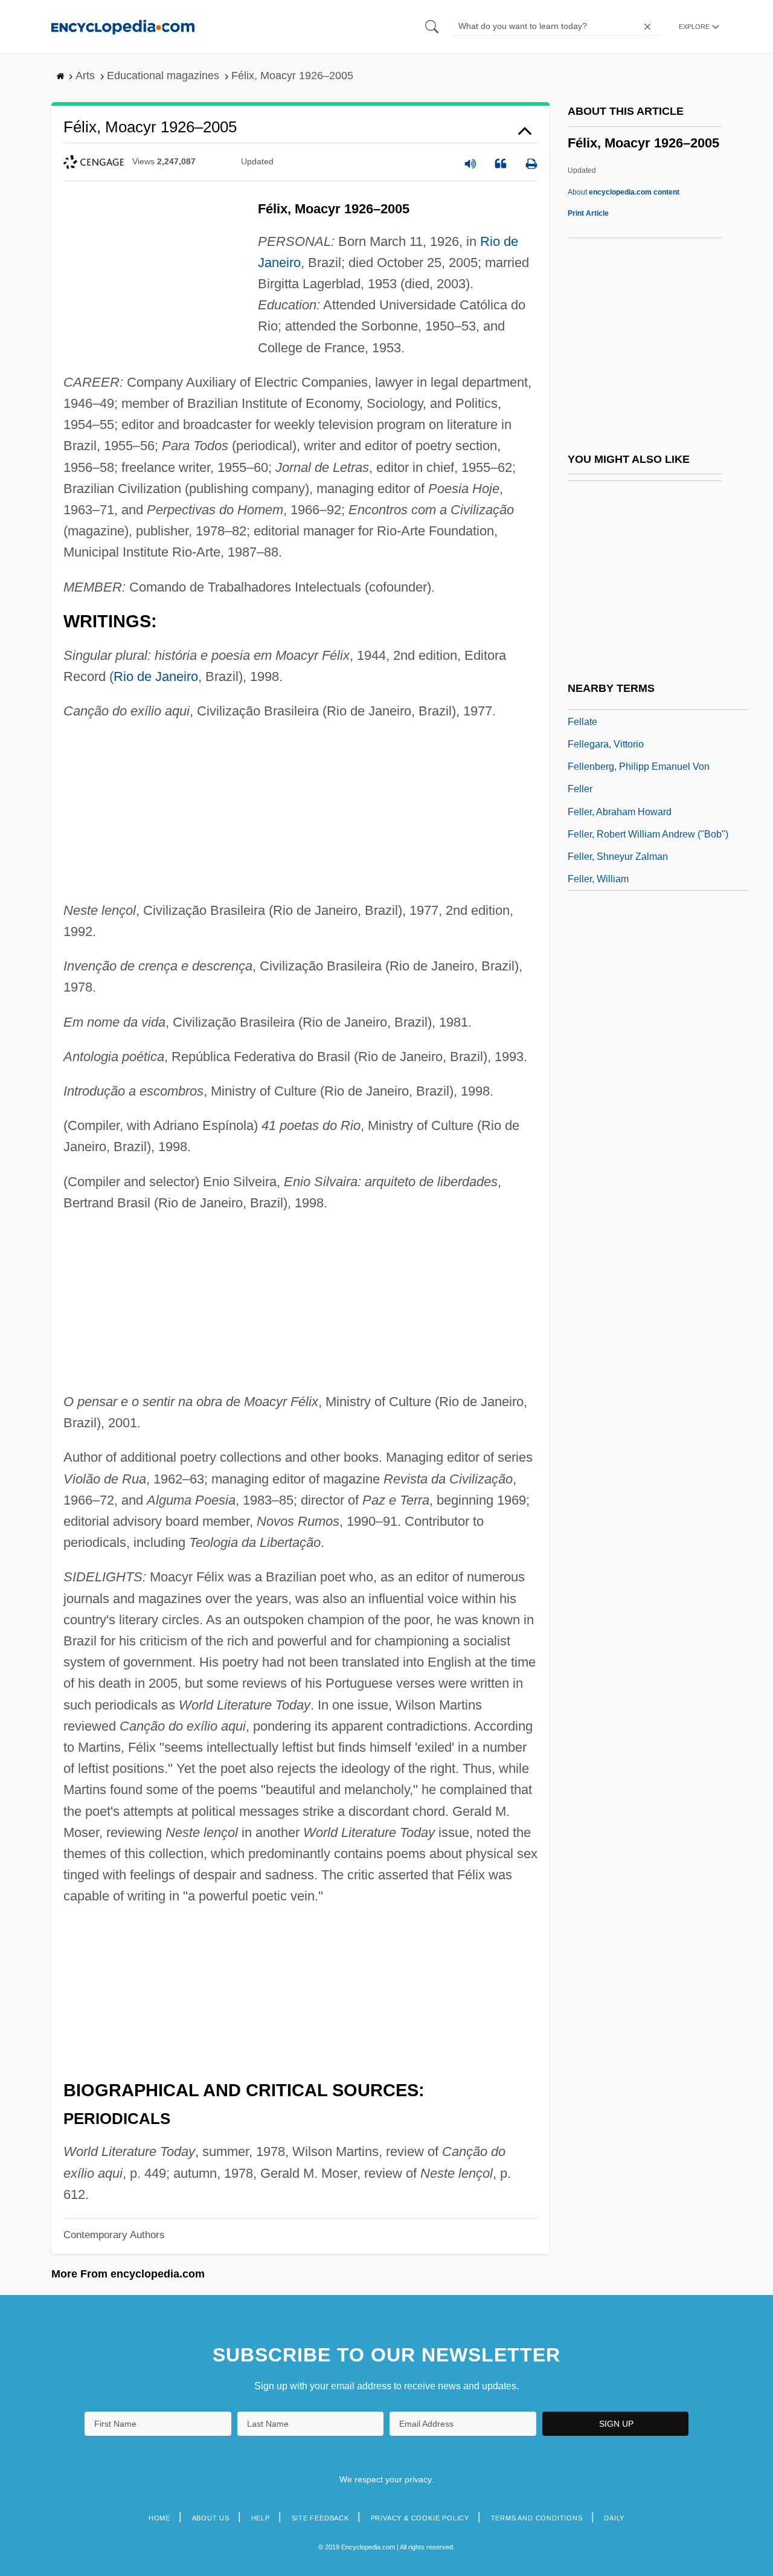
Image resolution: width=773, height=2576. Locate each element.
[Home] (123, 26)
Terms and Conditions (537, 2518)
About (624, 192)
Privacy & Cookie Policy (420, 2518)
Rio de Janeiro (156, 676)
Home (159, 2518)
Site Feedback (320, 2518)
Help (261, 2518)
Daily (614, 2518)
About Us (211, 2518)
